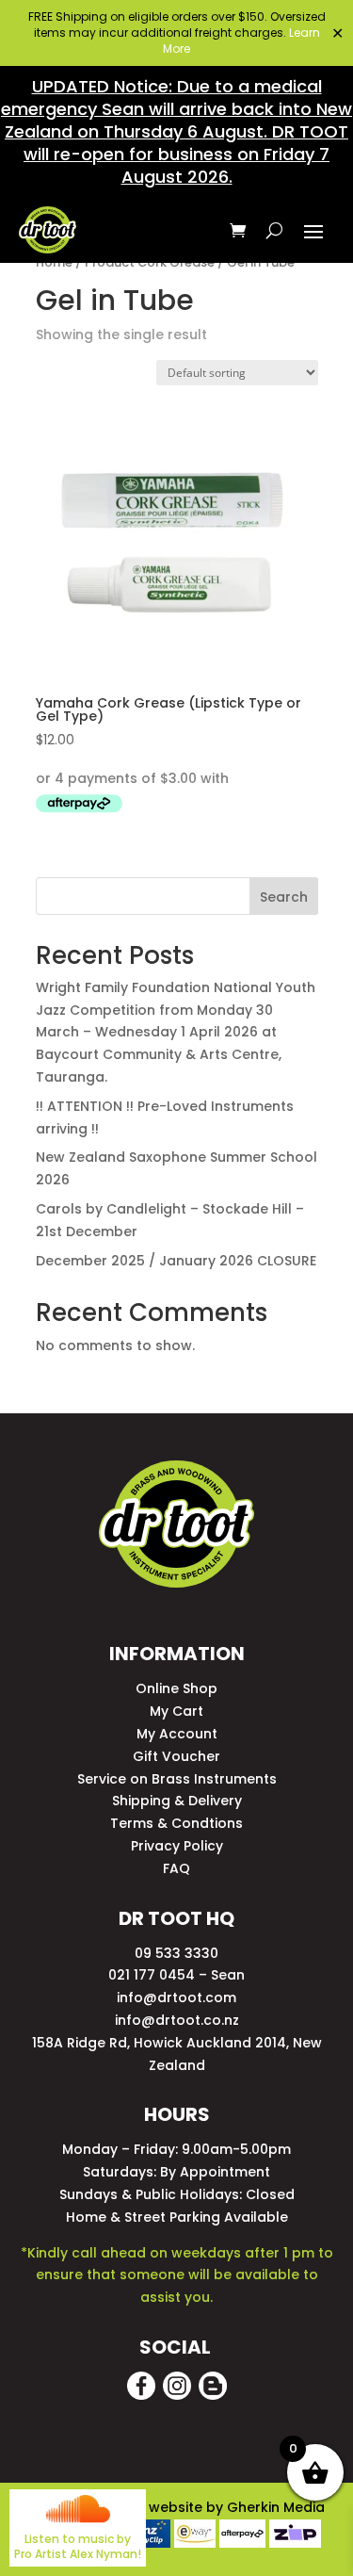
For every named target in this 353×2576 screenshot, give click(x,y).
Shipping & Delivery (177, 1801)
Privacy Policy (177, 1846)
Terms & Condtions (176, 1823)
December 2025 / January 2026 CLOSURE (176, 1261)
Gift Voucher (176, 1756)
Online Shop (176, 1688)
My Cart (176, 1711)
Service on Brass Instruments (177, 1779)
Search (284, 897)
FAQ (176, 1868)
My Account (177, 1734)
